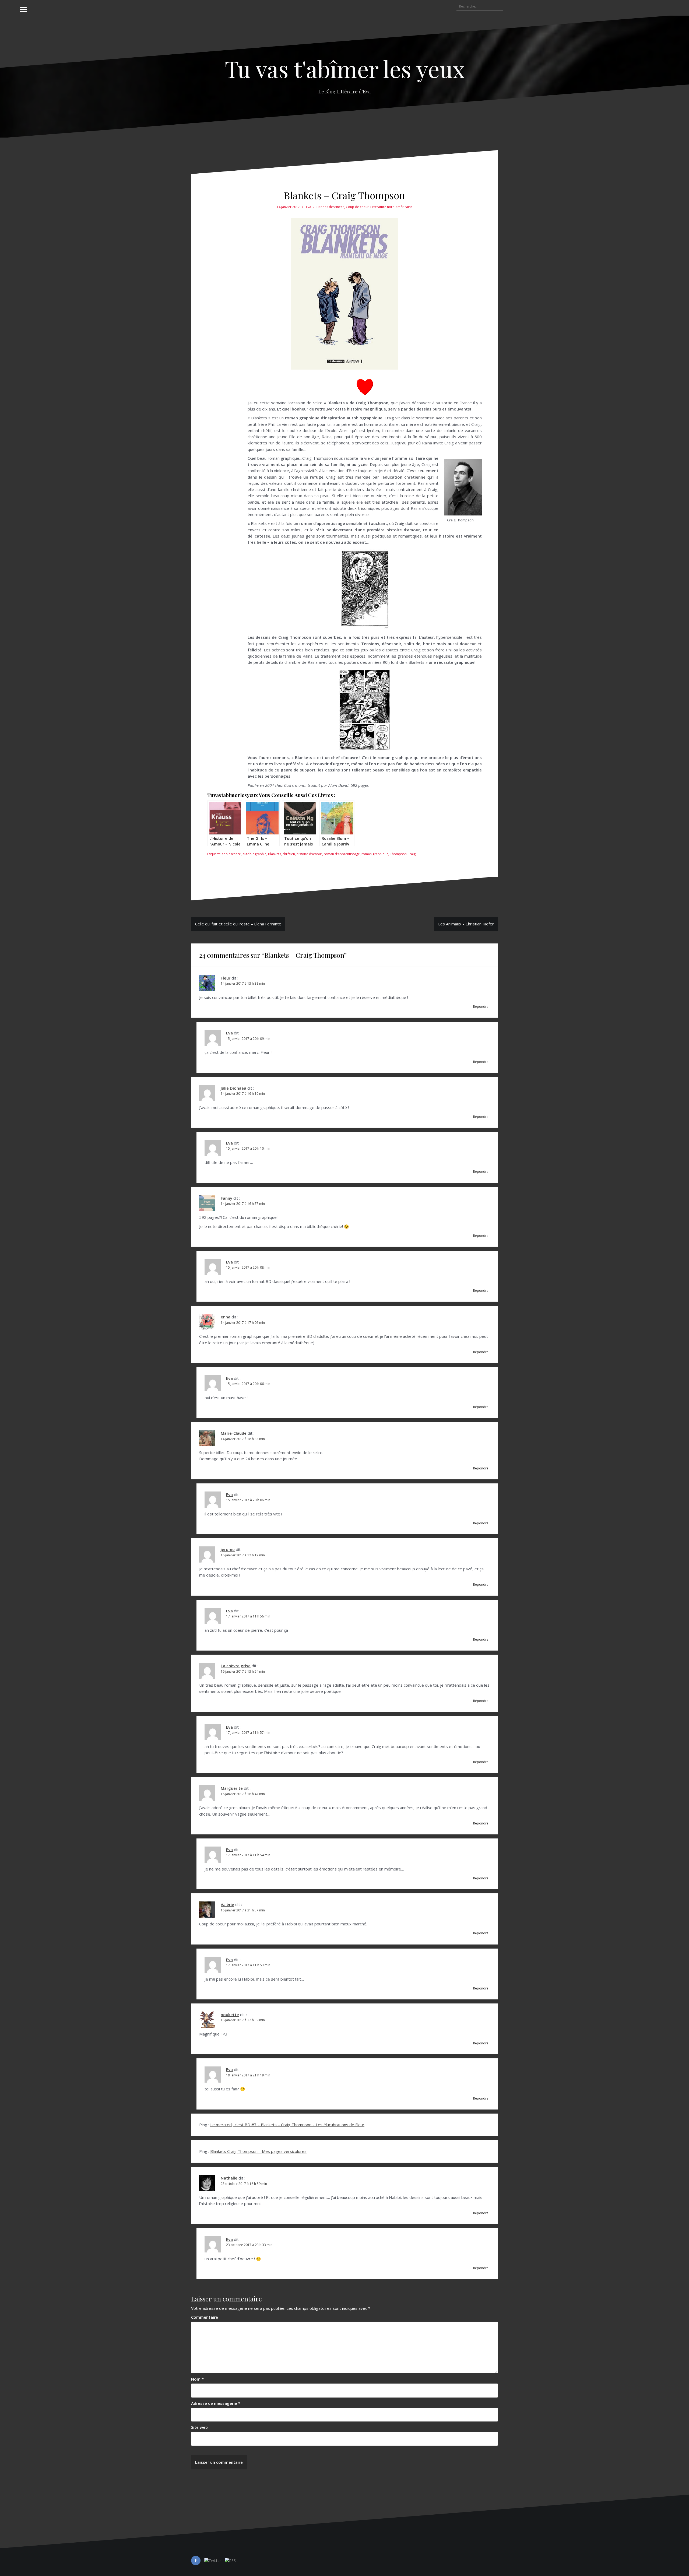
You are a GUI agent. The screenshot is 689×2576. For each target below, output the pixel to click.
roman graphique (375, 854)
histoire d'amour (309, 854)
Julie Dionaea (233, 1088)
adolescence (231, 854)
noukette (230, 2015)
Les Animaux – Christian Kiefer (466, 924)
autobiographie (254, 854)
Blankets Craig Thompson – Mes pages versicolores (258, 2151)
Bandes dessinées (330, 207)
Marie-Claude (234, 1433)
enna (226, 1317)
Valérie (227, 1904)
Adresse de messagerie (216, 2403)
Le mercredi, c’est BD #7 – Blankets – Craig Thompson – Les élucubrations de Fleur (287, 2125)
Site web (199, 2427)
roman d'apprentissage (342, 854)
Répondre (481, 1007)
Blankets (275, 854)
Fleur (226, 978)
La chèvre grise (236, 1666)
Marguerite (232, 1788)
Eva (309, 207)
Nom (197, 2379)
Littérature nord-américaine (391, 207)
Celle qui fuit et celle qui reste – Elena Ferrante (238, 924)
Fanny (226, 1198)
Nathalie (229, 2178)
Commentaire (205, 2317)
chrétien (289, 854)
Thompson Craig (403, 854)
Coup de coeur (357, 207)
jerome (228, 1549)
